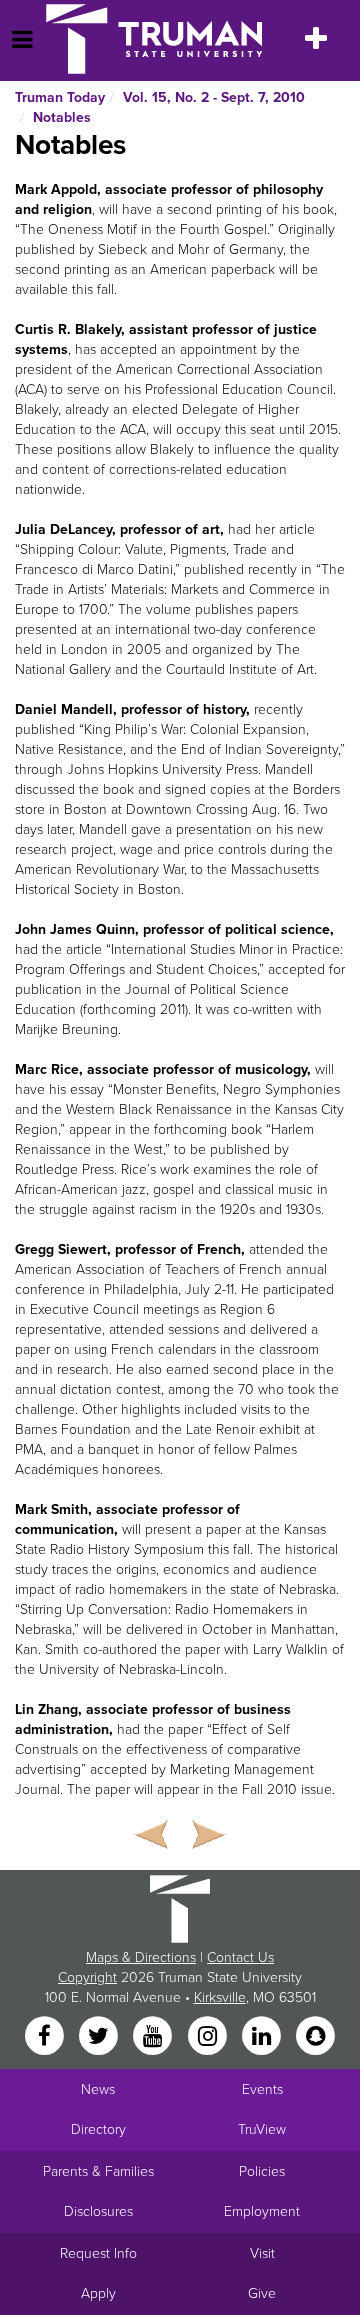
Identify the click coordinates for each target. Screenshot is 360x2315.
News (98, 2089)
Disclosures (98, 2211)
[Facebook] (46, 2037)
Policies (262, 2171)
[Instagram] (209, 2037)
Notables (62, 117)
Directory (98, 2129)
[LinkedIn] (263, 2037)
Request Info (98, 2253)
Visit (262, 2253)
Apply (98, 2293)
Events (262, 2089)
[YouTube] (155, 2037)
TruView (262, 2129)
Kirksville (220, 1997)
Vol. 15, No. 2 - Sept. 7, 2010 (214, 97)
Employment (262, 2211)
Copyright (87, 1977)
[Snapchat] (316, 2037)
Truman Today (60, 97)
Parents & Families (98, 2171)
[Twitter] (100, 2037)
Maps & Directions (141, 1957)
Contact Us (240, 1957)
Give (262, 2293)
